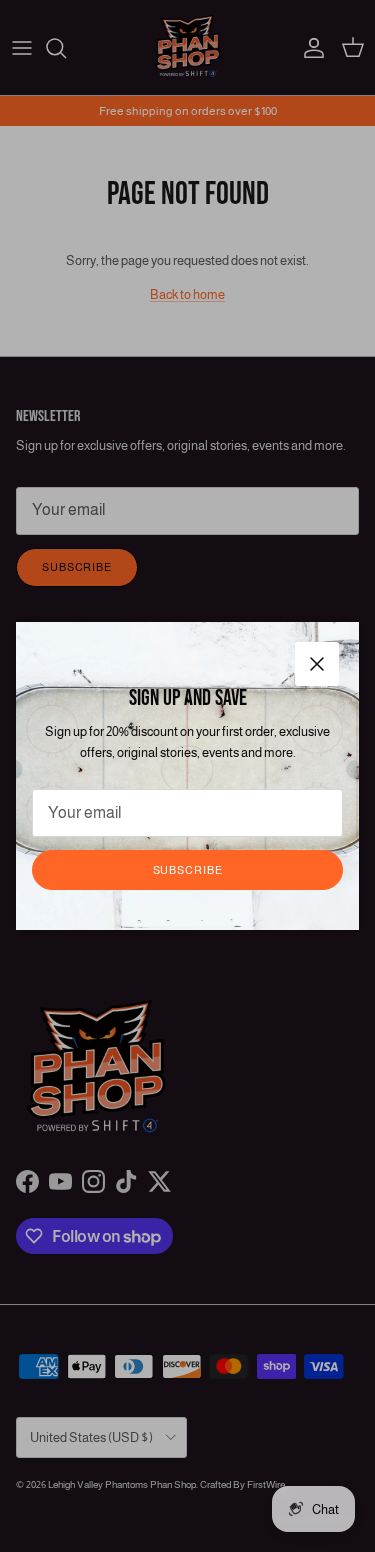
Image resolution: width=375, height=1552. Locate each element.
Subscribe (188, 870)
